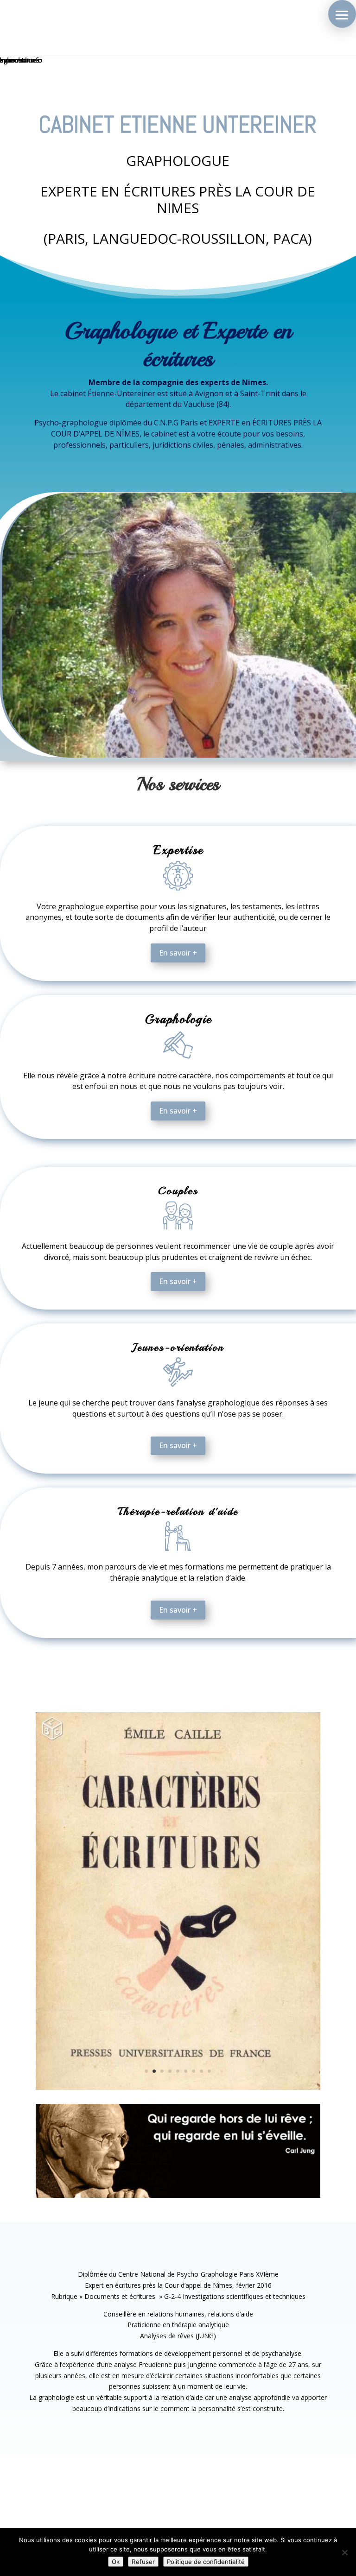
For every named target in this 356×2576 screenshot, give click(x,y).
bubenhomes (20, 60)
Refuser (143, 2562)
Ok (116, 2562)
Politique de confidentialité (206, 2562)
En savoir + (178, 953)
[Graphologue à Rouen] (178, 2087)
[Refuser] (344, 2552)
